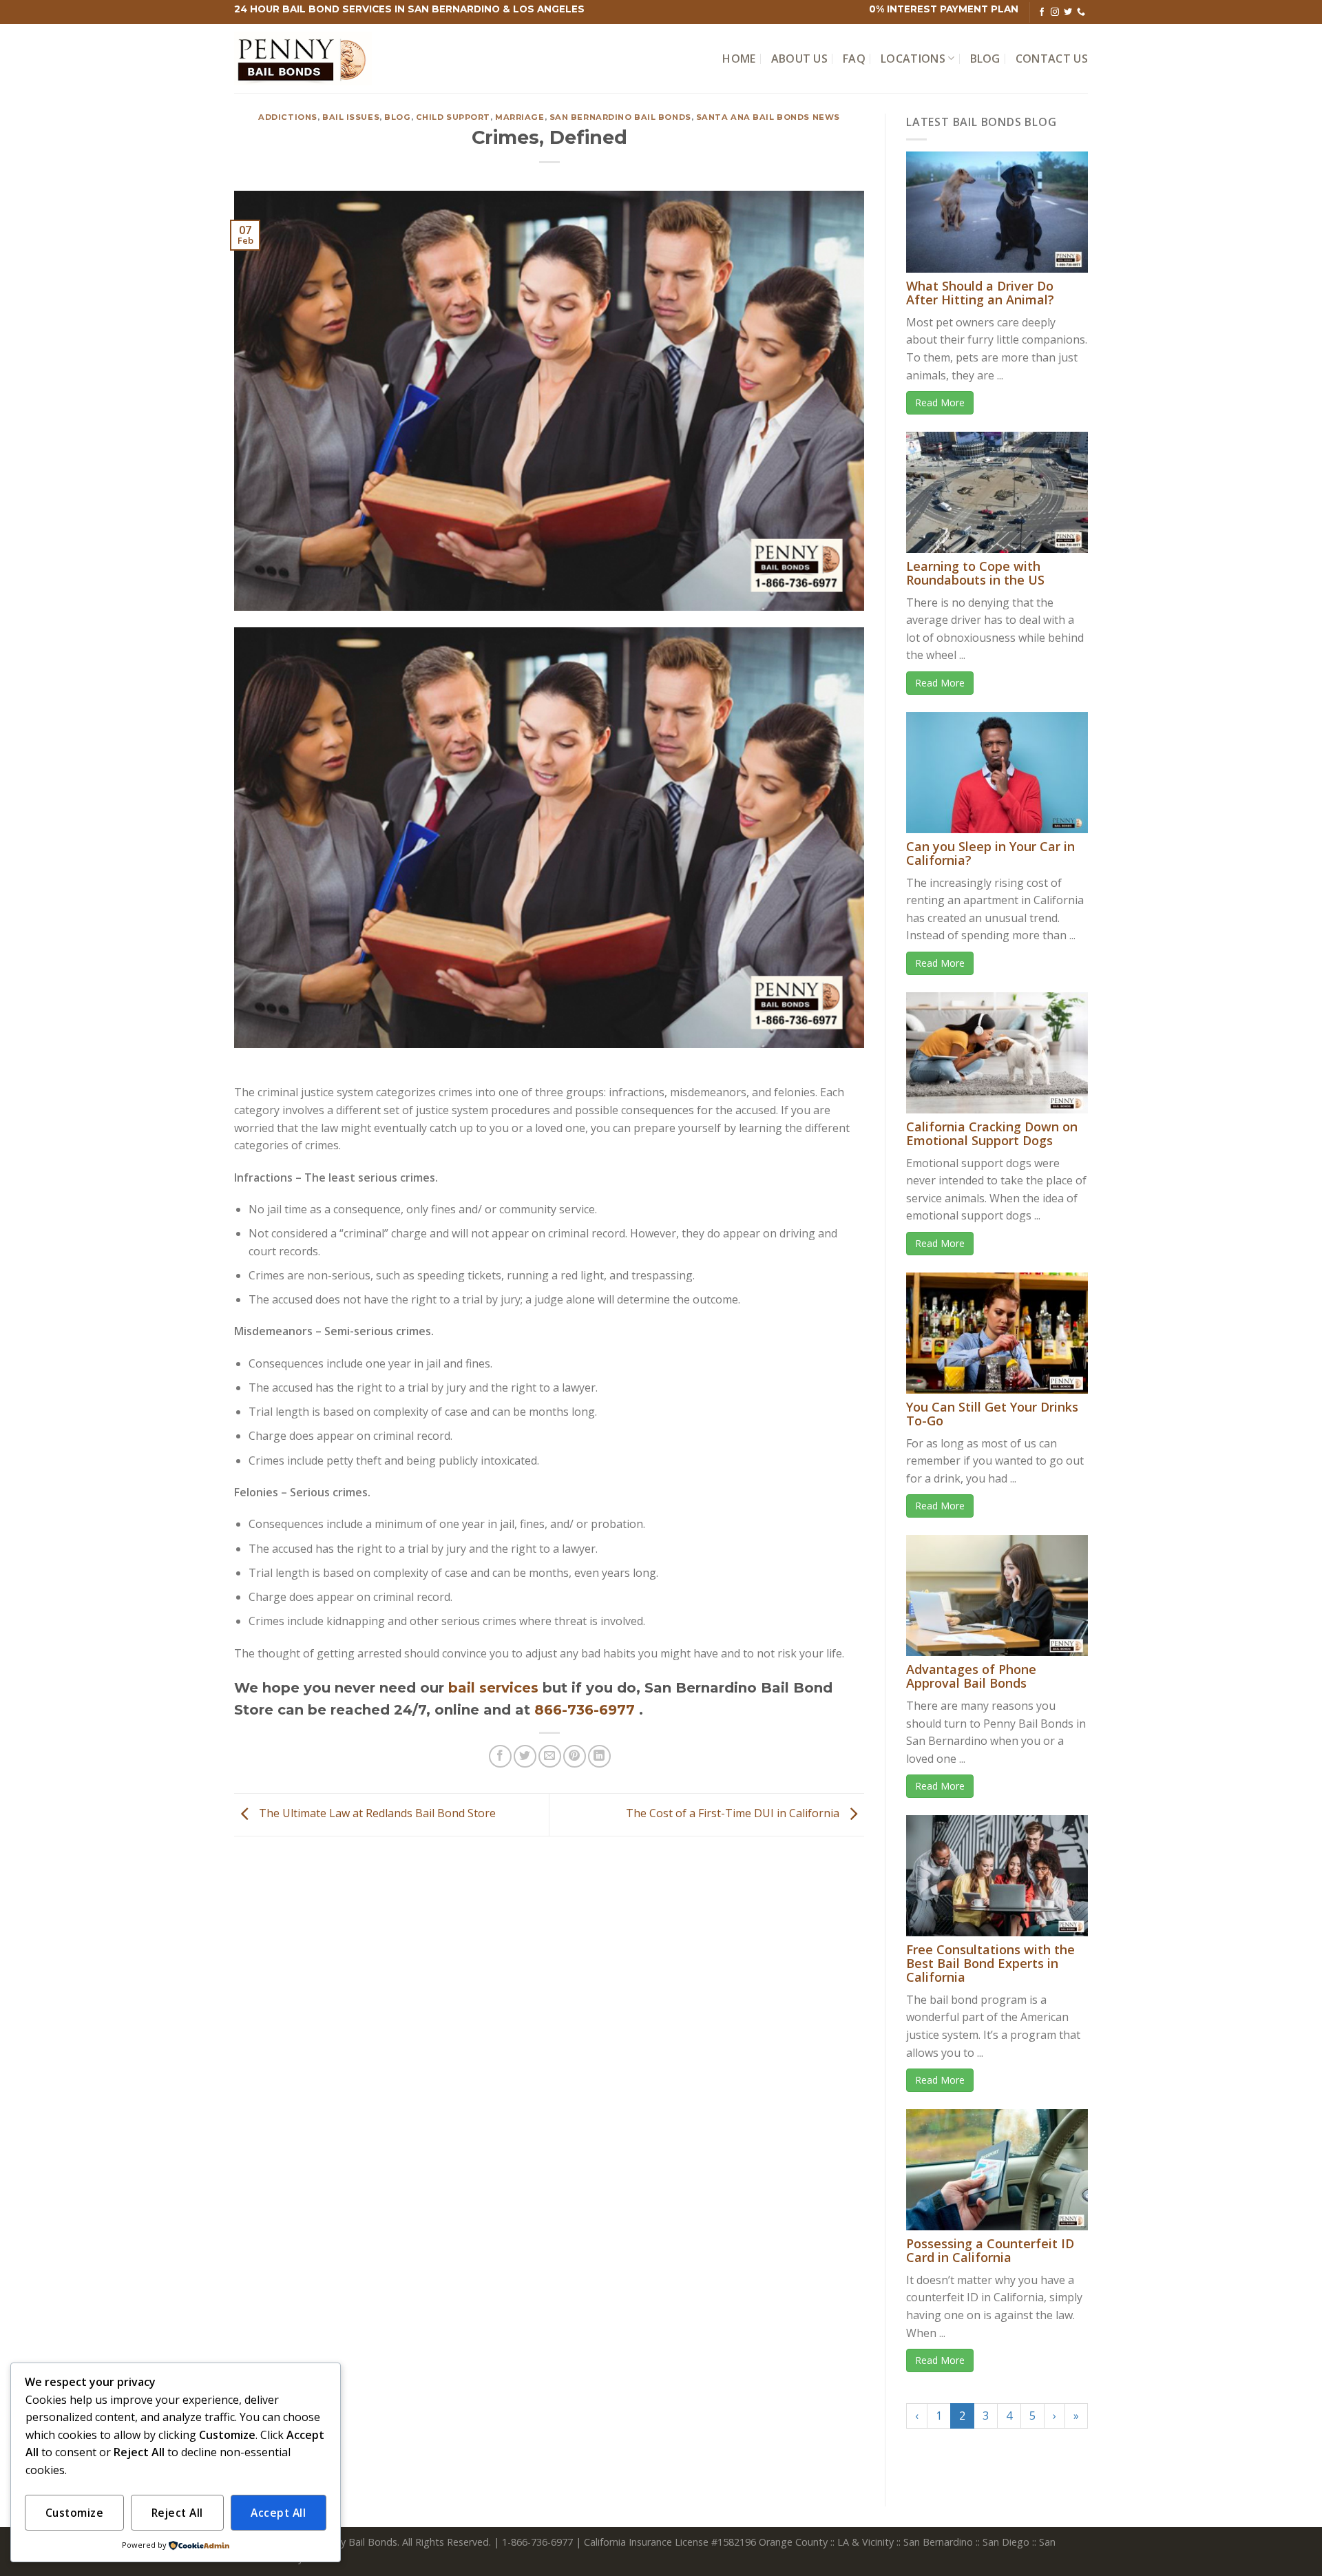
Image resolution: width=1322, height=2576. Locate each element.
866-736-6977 (587, 1710)
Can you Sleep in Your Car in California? (990, 853)
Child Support (453, 117)
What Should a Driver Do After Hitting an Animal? (980, 293)
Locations (913, 59)
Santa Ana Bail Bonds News (768, 117)
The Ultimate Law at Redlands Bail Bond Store (376, 1814)
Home (739, 59)
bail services (493, 1688)
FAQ (854, 59)
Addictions (288, 117)
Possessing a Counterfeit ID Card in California (990, 2250)
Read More (940, 402)
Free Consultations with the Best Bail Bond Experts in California (990, 1963)
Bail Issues (351, 117)
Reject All (177, 2513)
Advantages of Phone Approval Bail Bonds (971, 1676)
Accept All (278, 2513)
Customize (74, 2513)
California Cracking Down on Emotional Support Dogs (992, 1133)
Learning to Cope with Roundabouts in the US (975, 573)
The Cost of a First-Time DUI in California (734, 1814)
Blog (985, 59)
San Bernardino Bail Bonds (620, 117)
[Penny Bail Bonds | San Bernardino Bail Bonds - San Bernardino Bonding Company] (303, 59)
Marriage (520, 117)
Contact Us (1052, 59)
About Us (800, 59)
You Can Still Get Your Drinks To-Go (992, 1414)
